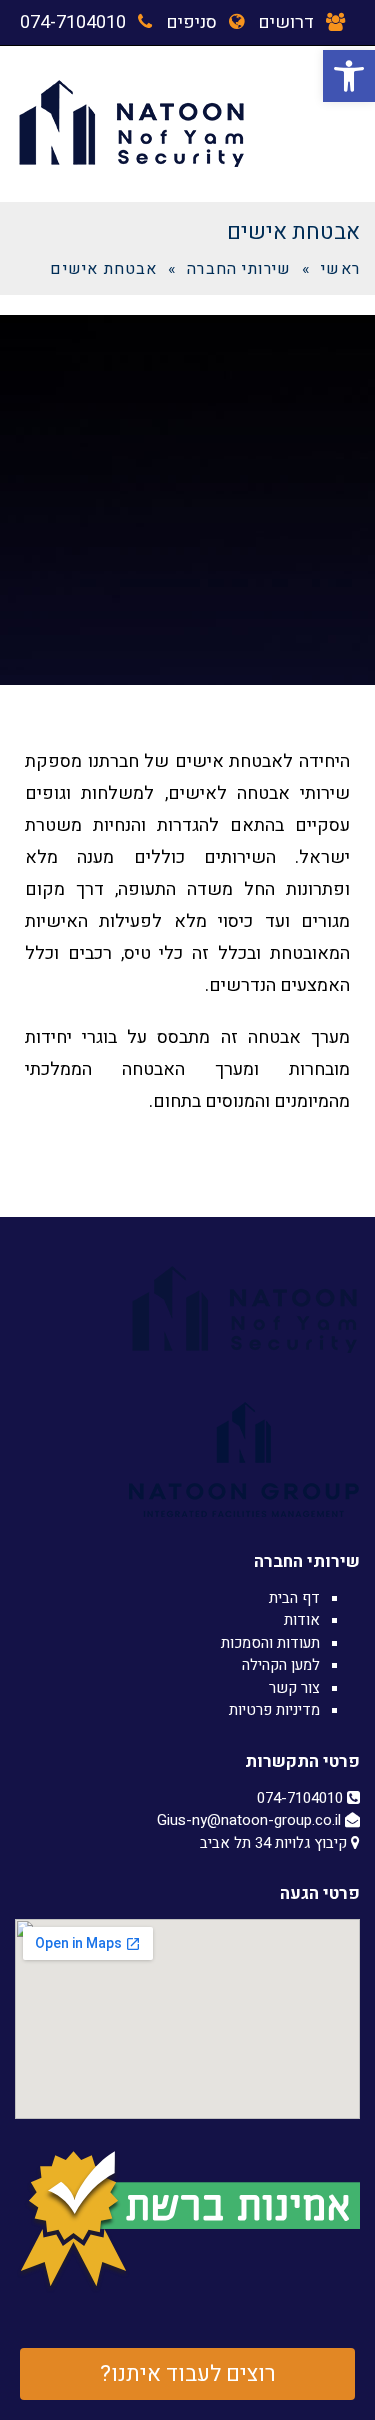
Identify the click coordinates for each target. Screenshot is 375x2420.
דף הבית (294, 1598)
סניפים (191, 22)
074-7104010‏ (302, 1798)
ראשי (340, 269)
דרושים (286, 22)
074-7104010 (73, 22)
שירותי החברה (239, 269)
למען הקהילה (281, 1665)
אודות (302, 1620)
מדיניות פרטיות (274, 1710)
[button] (349, 76)
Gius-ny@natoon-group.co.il (251, 1820)
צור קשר (294, 1688)
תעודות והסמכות (270, 1643)
